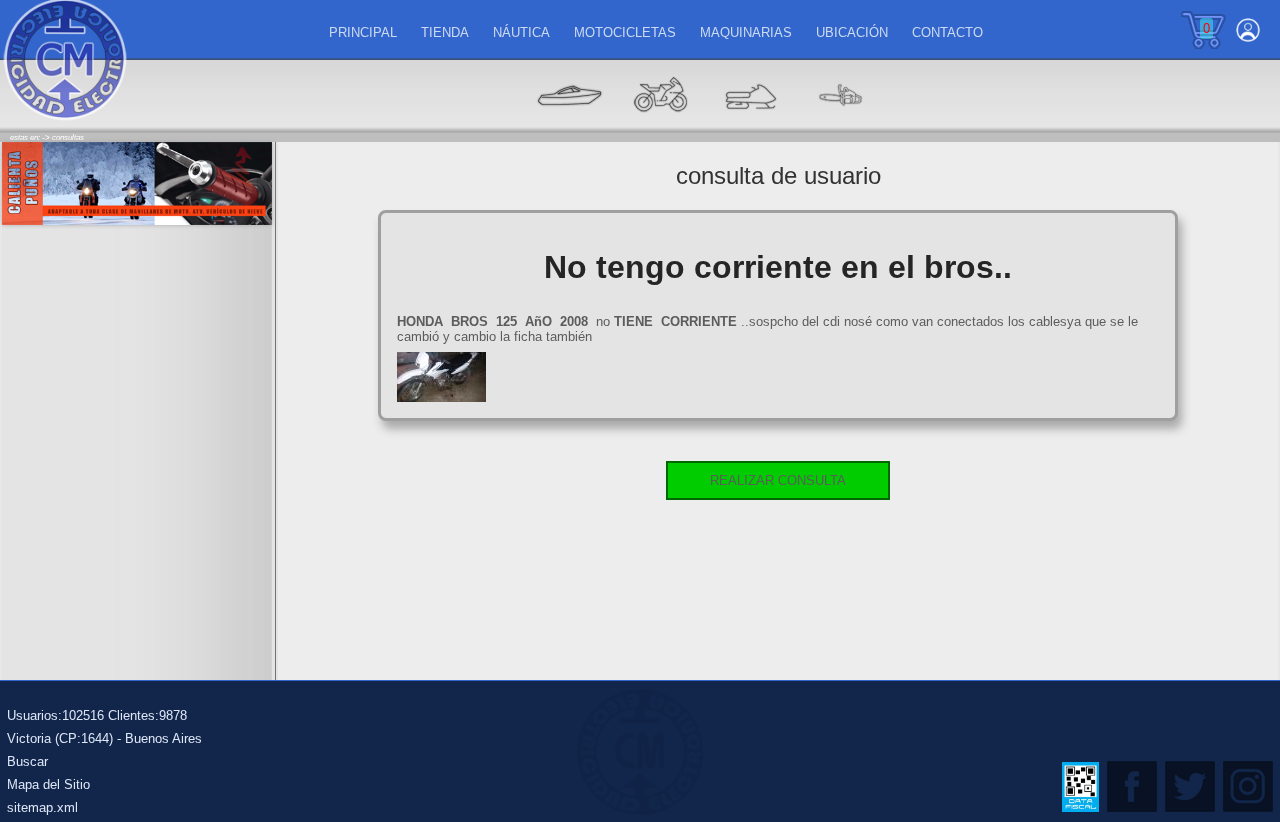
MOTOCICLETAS (625, 32)
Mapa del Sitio (48, 784)
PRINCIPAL (363, 32)
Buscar (27, 761)
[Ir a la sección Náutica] (570, 125)
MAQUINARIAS (746, 32)
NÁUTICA (521, 32)
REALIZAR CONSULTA (778, 480)
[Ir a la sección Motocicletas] (660, 125)
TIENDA (445, 32)
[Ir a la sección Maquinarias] (750, 125)
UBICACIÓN (852, 32)
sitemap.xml (42, 807)
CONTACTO (947, 32)
